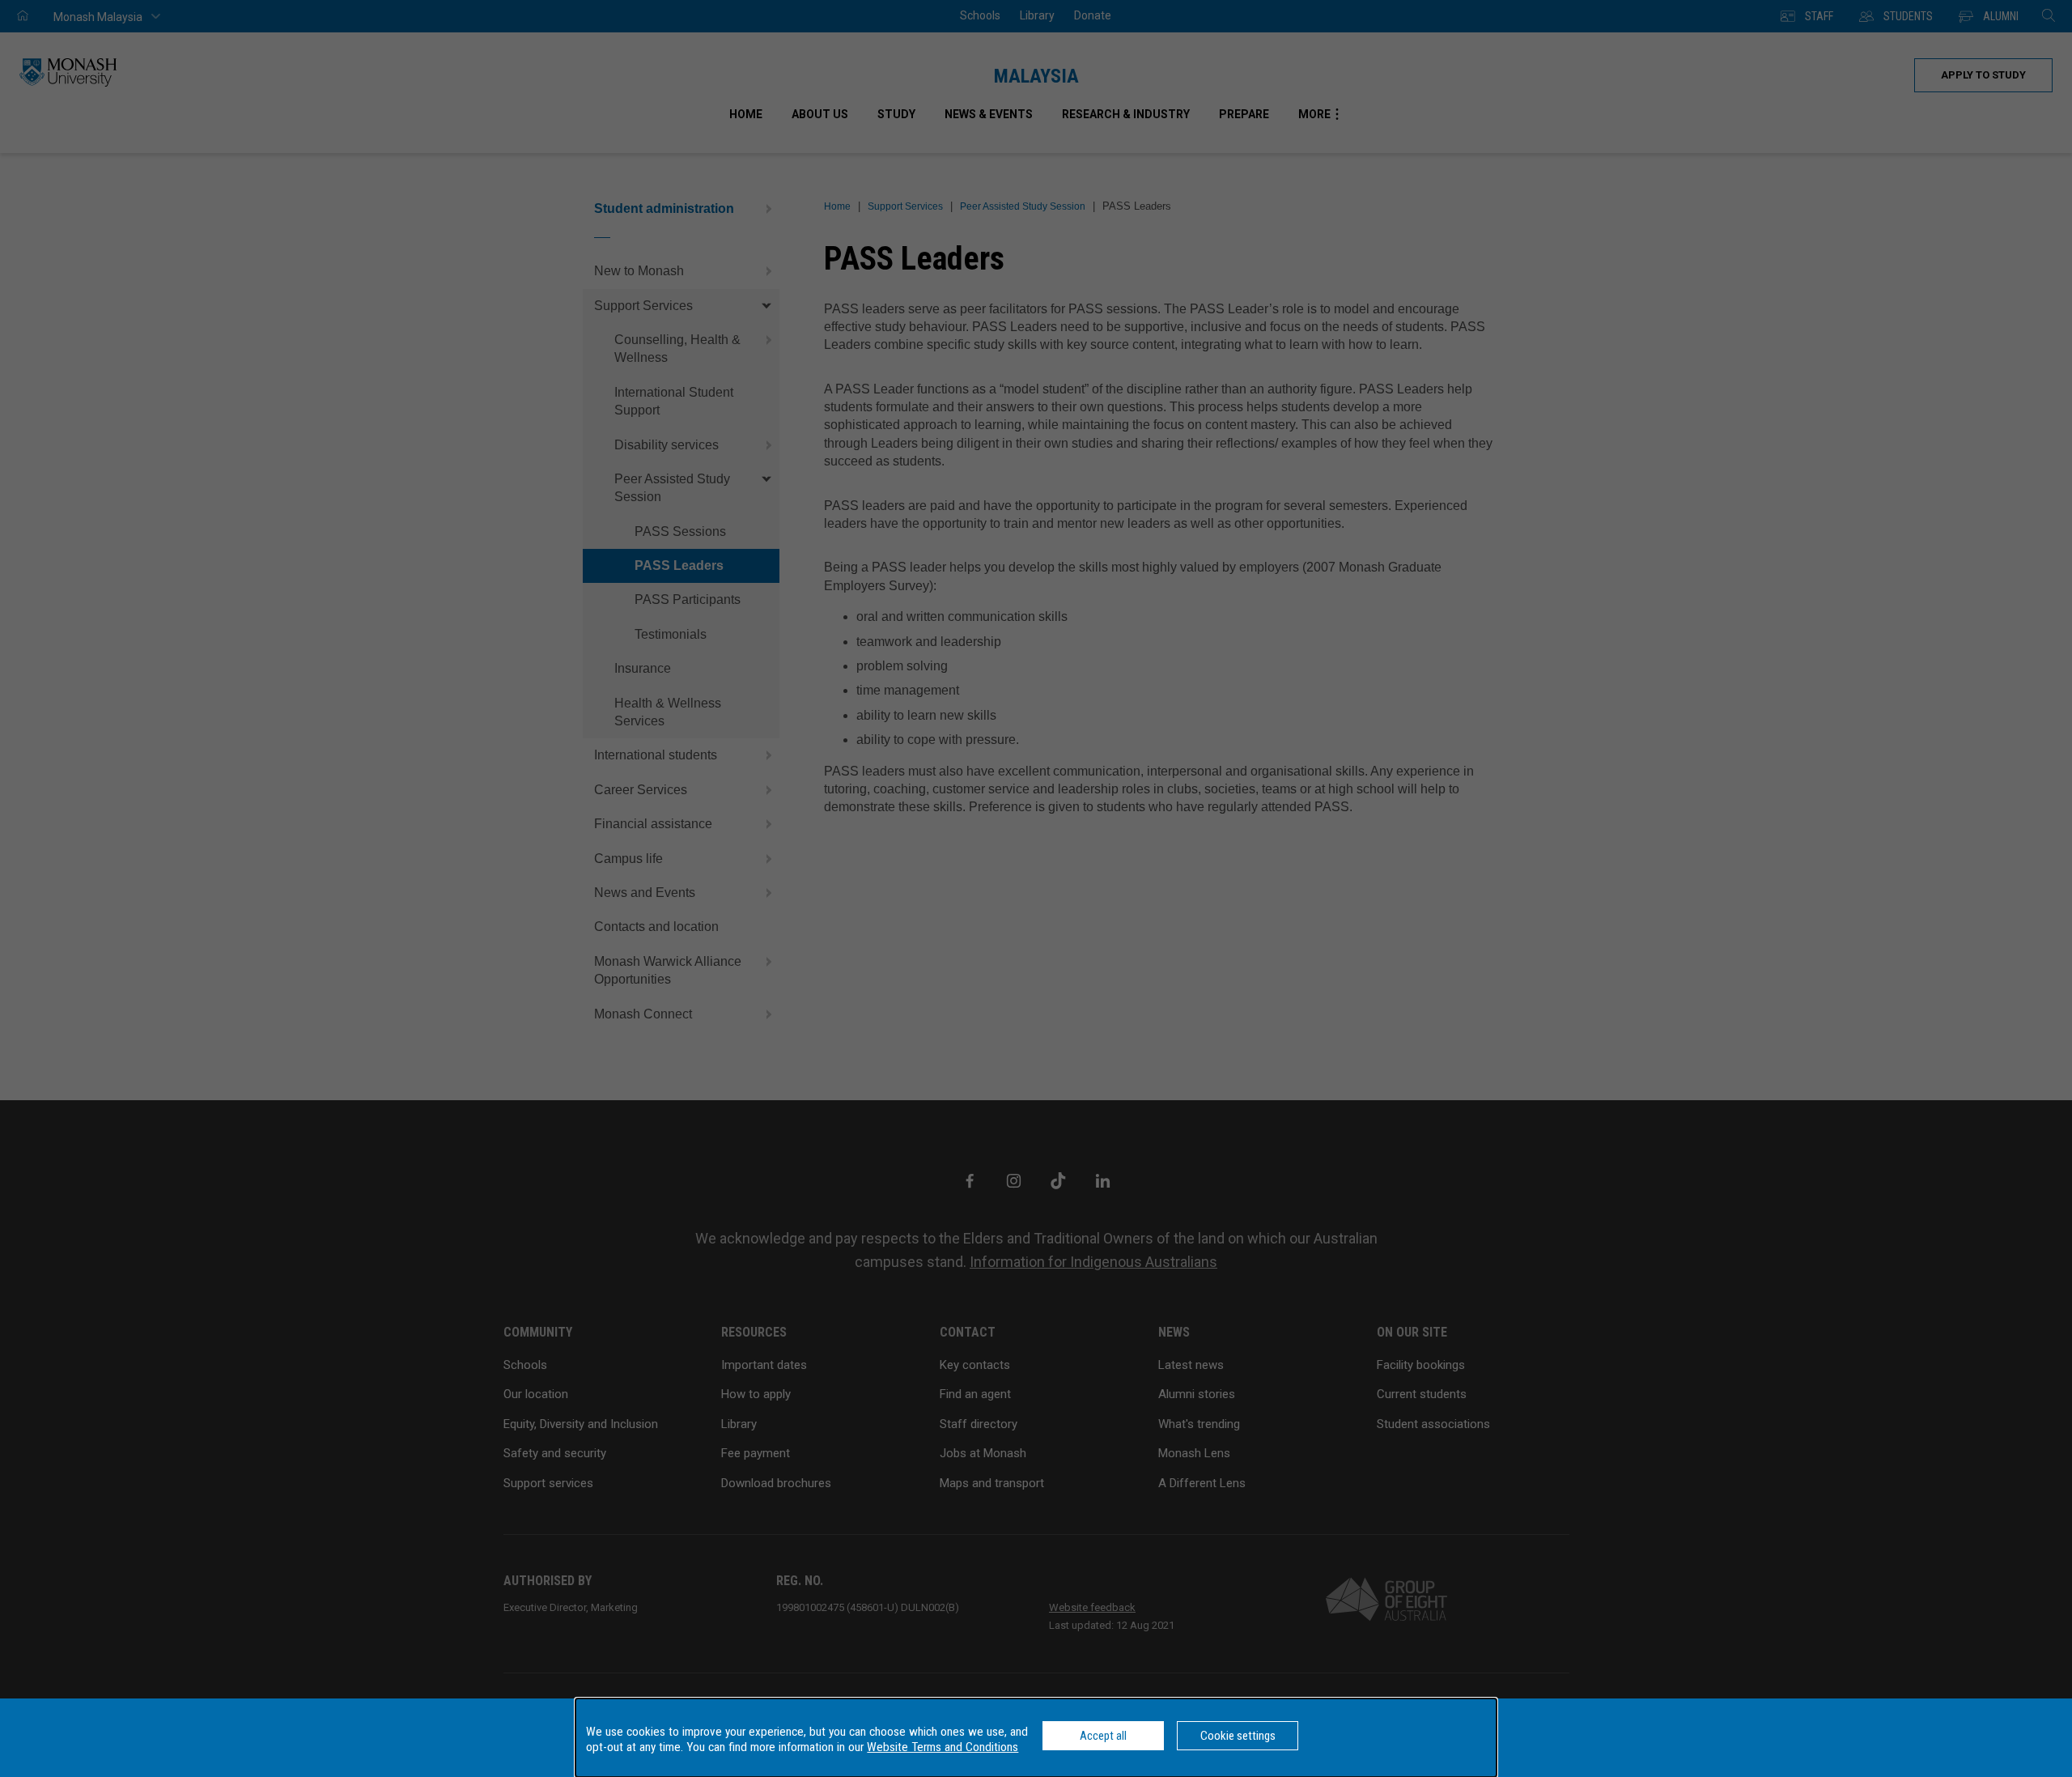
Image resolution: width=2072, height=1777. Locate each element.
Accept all (1103, 1736)
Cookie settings (1238, 1736)
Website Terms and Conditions (943, 1747)
